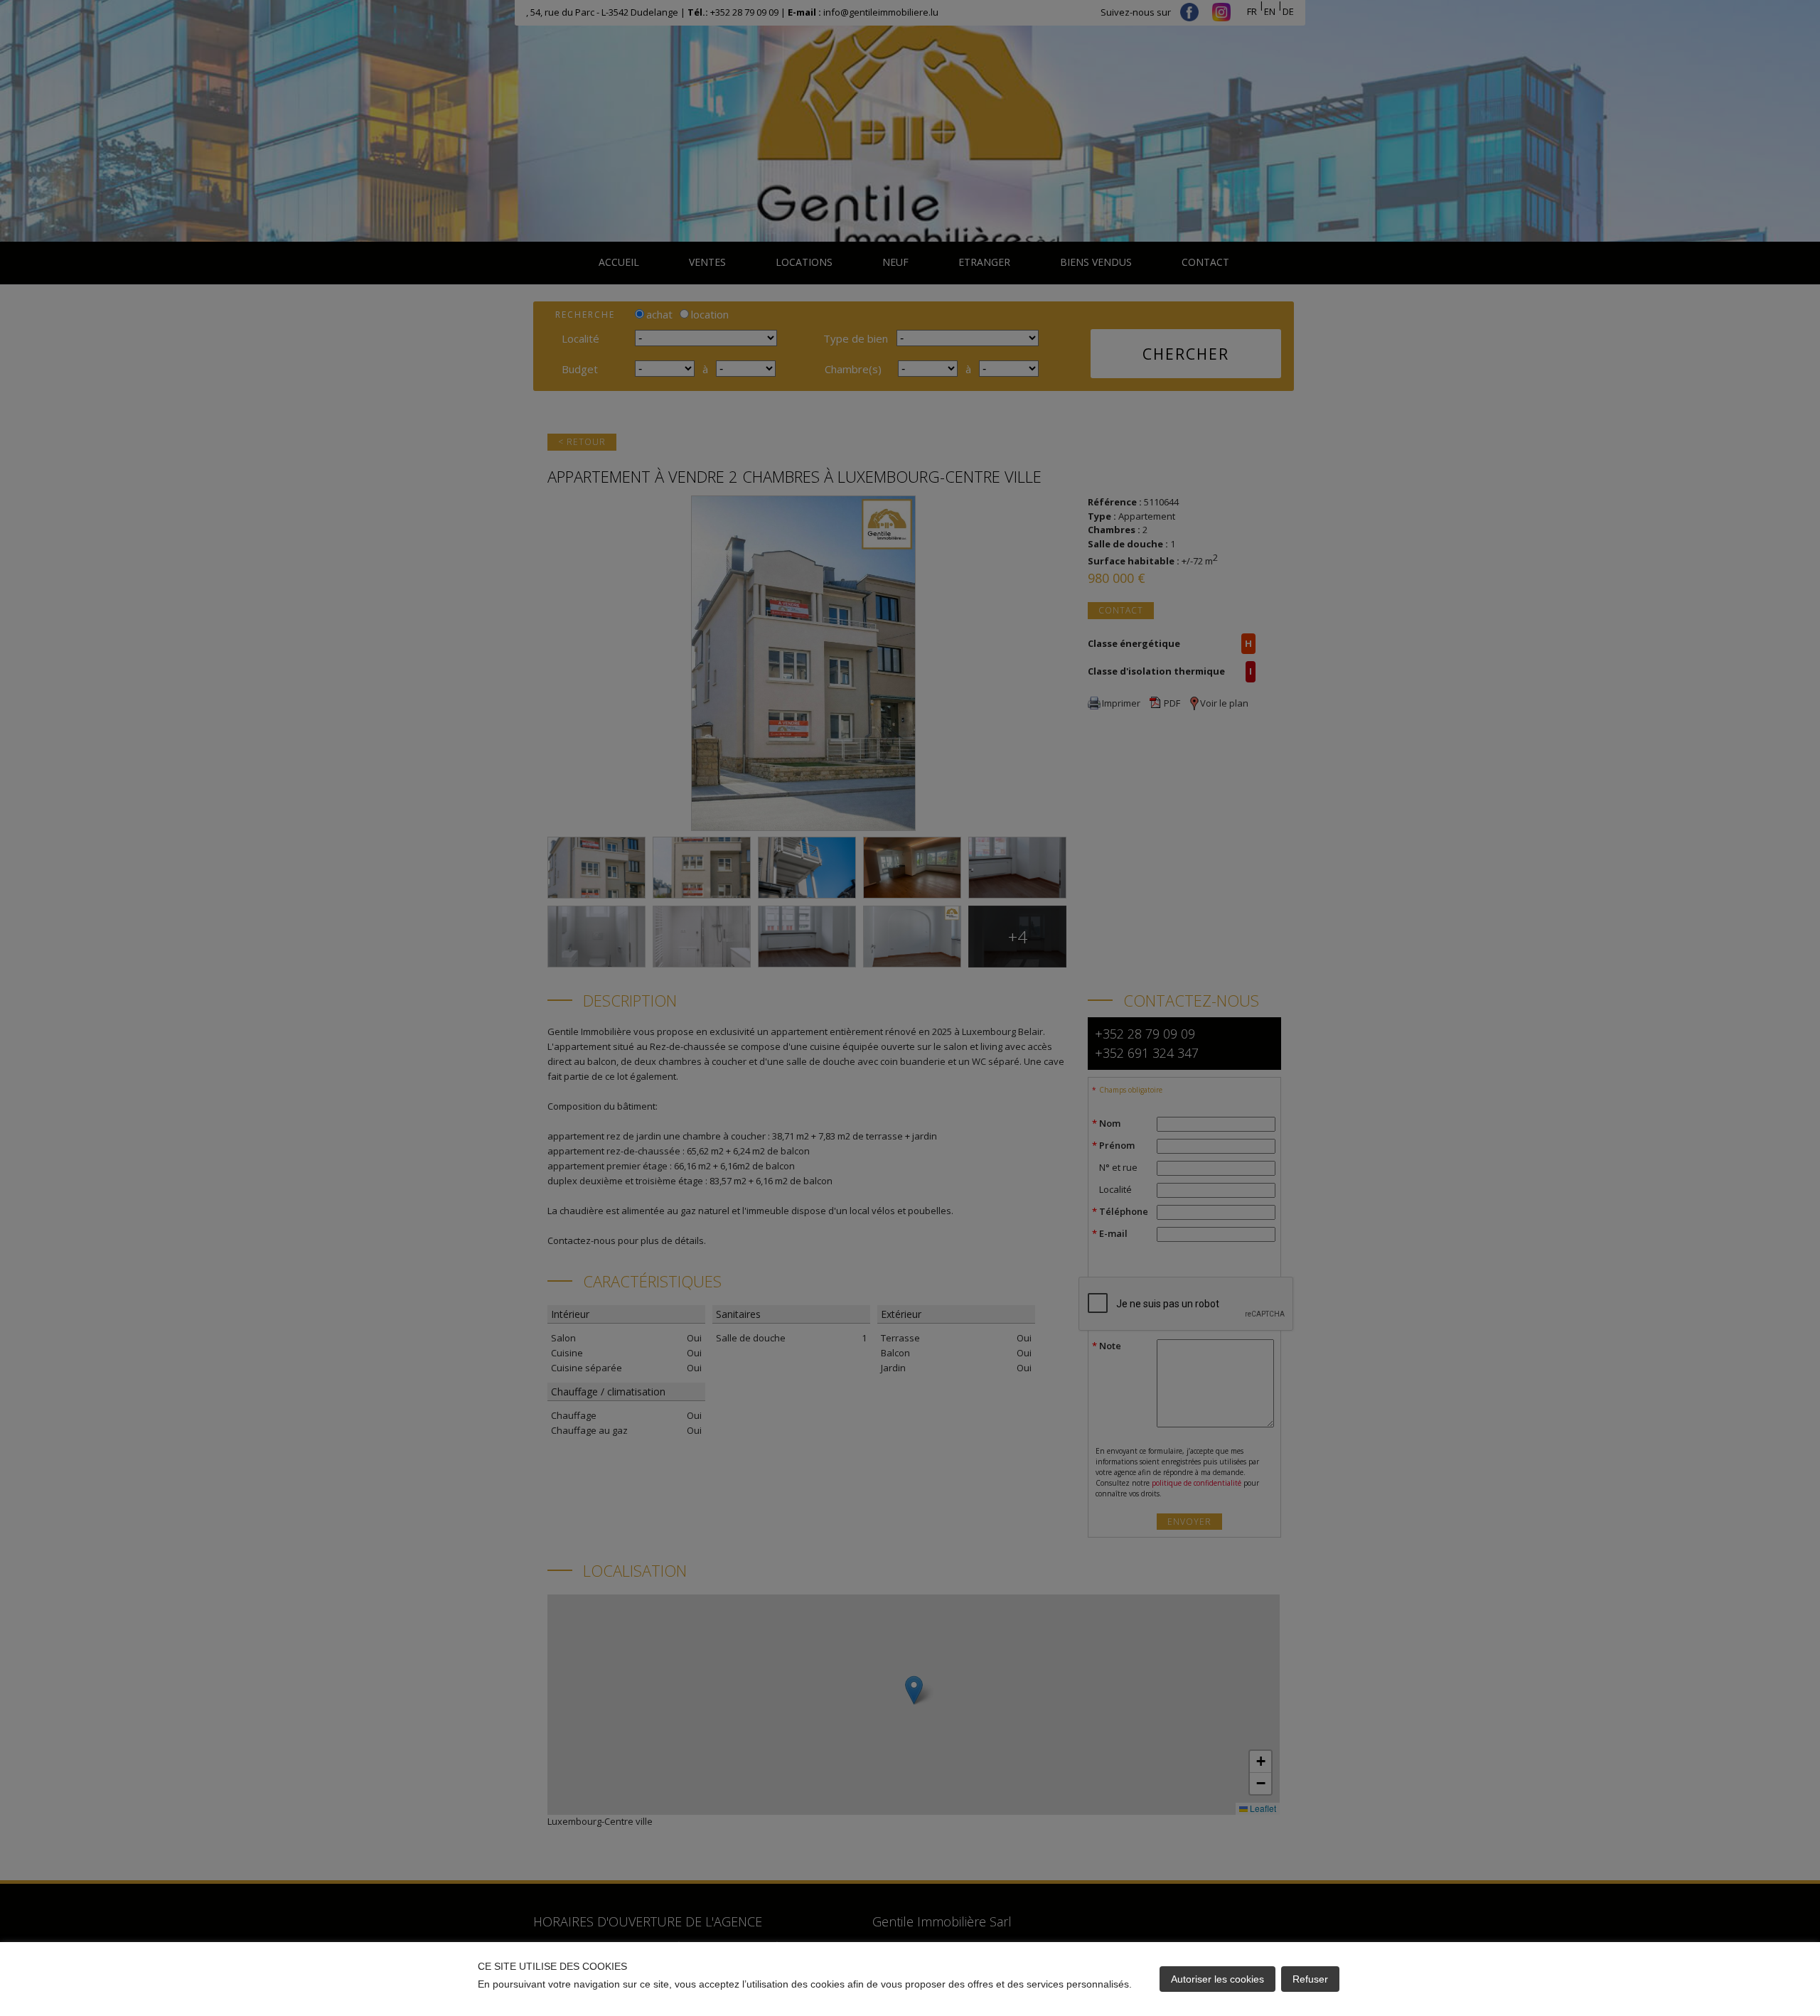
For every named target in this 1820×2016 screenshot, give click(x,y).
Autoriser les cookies (1217, 1979)
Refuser (1310, 1979)
